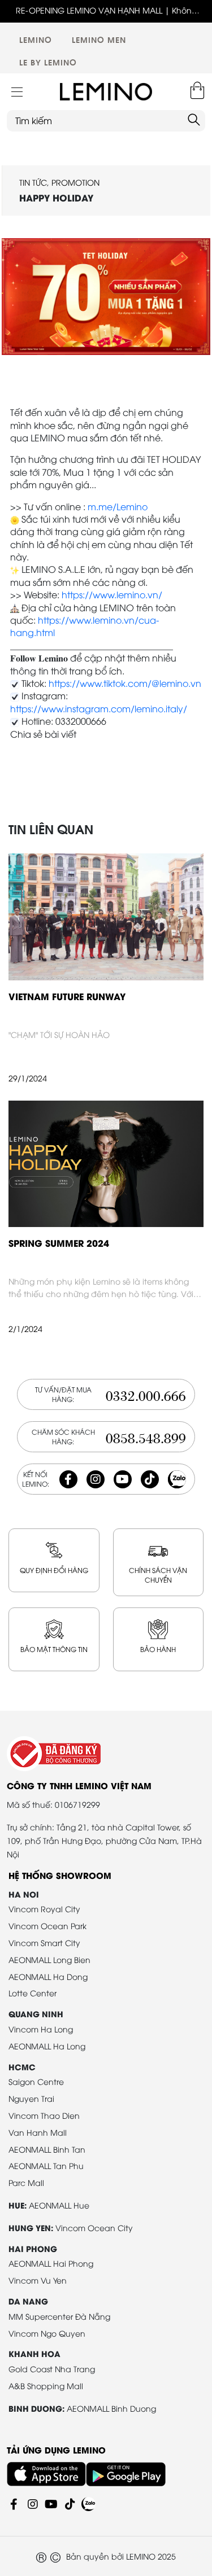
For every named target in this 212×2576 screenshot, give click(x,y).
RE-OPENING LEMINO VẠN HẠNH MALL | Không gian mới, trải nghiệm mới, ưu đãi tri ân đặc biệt (106, 10)
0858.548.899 (146, 1437)
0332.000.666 (146, 1394)
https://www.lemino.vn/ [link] (112, 594)
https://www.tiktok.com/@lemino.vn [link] (125, 683)
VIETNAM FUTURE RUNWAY (67, 996)
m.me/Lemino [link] (118, 506)
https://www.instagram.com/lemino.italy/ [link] (99, 708)
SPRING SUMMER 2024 (59, 1243)
